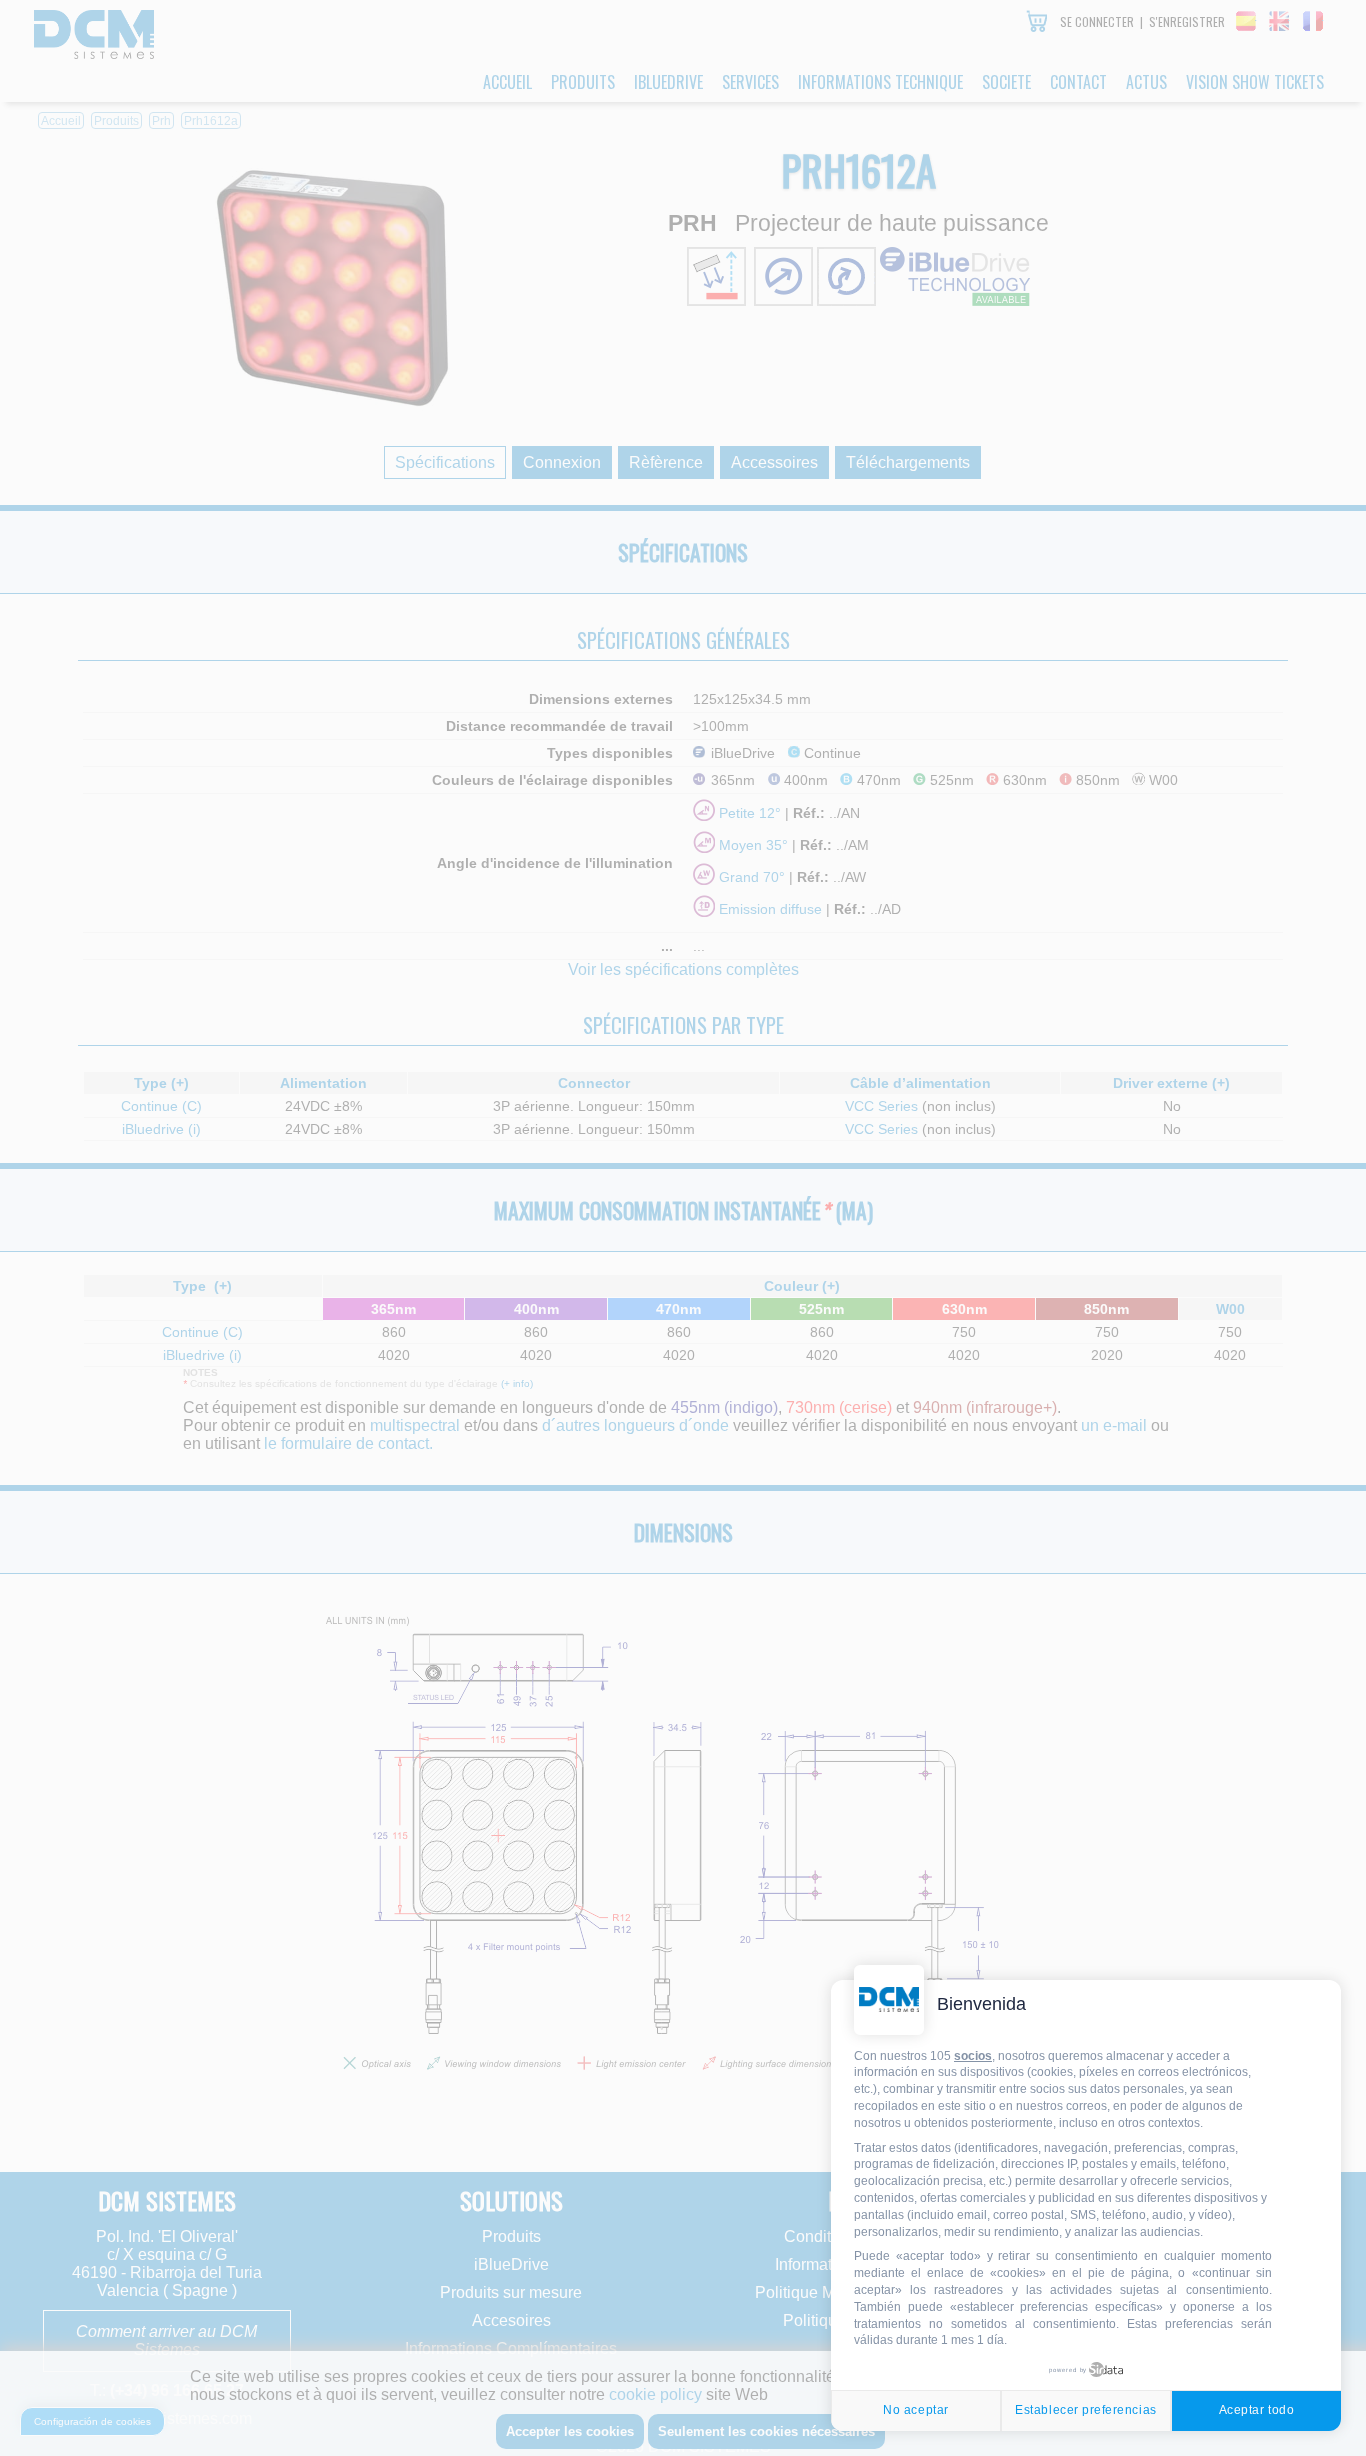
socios (973, 2056)
